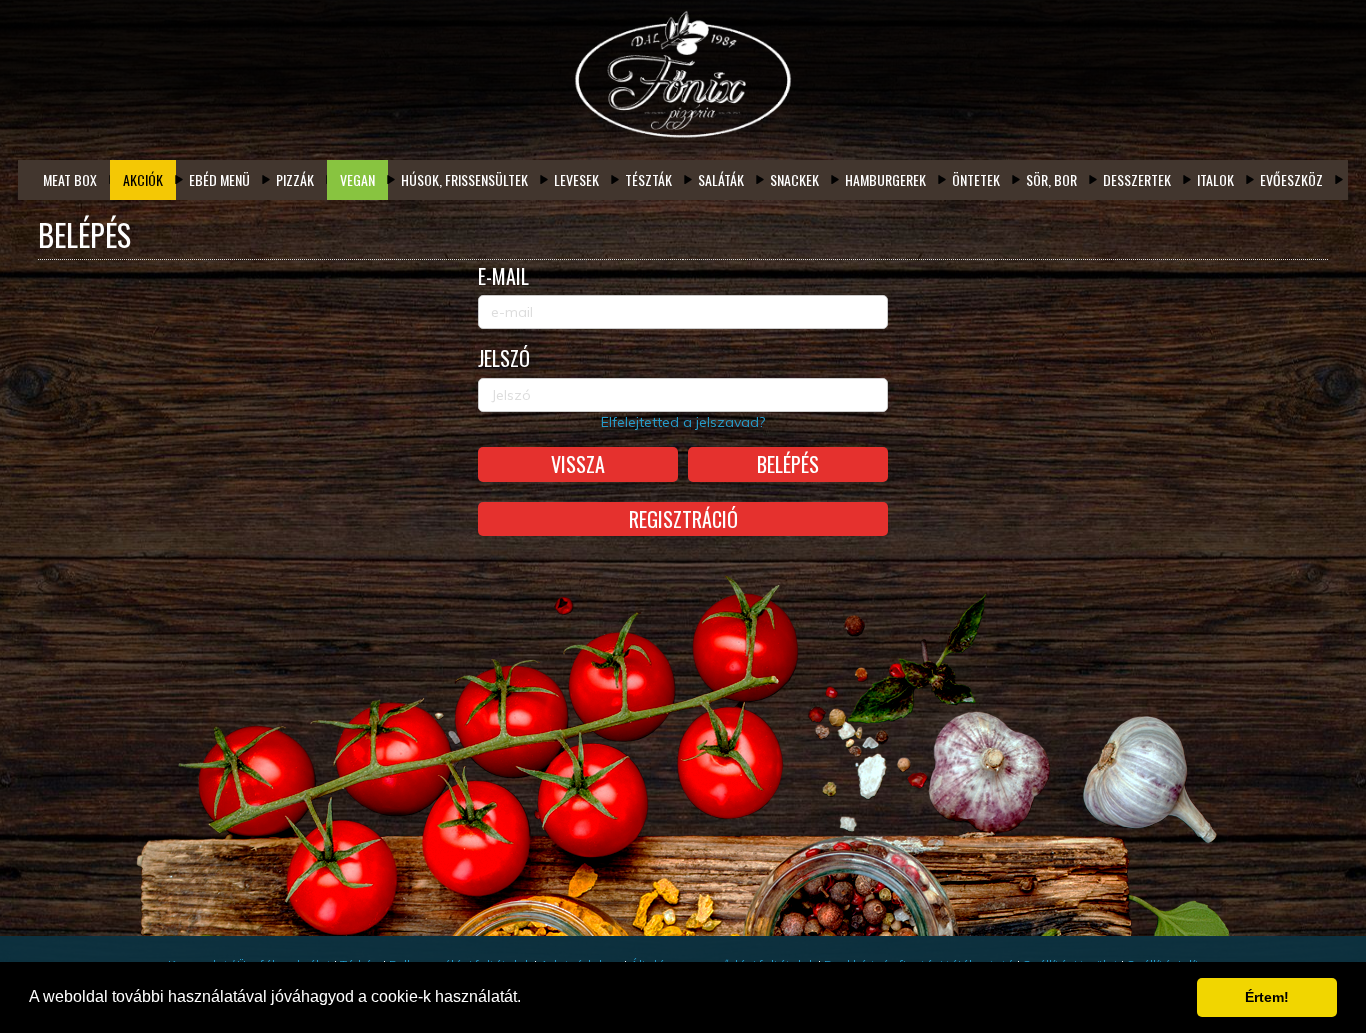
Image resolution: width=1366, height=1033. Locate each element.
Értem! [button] (1267, 997)
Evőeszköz (1291, 179)
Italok (1215, 179)
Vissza (578, 464)
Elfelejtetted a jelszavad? (683, 422)
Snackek (794, 179)
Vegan (357, 179)
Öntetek (976, 179)
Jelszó (504, 358)
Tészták (648, 179)
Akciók (143, 179)
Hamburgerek (885, 179)
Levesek (576, 179)
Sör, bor (1051, 179)
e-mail (503, 276)
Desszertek (1137, 179)
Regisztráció (683, 519)
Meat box (70, 179)
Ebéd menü (219, 179)
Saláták (721, 179)
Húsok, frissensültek (464, 179)
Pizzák (295, 179)
